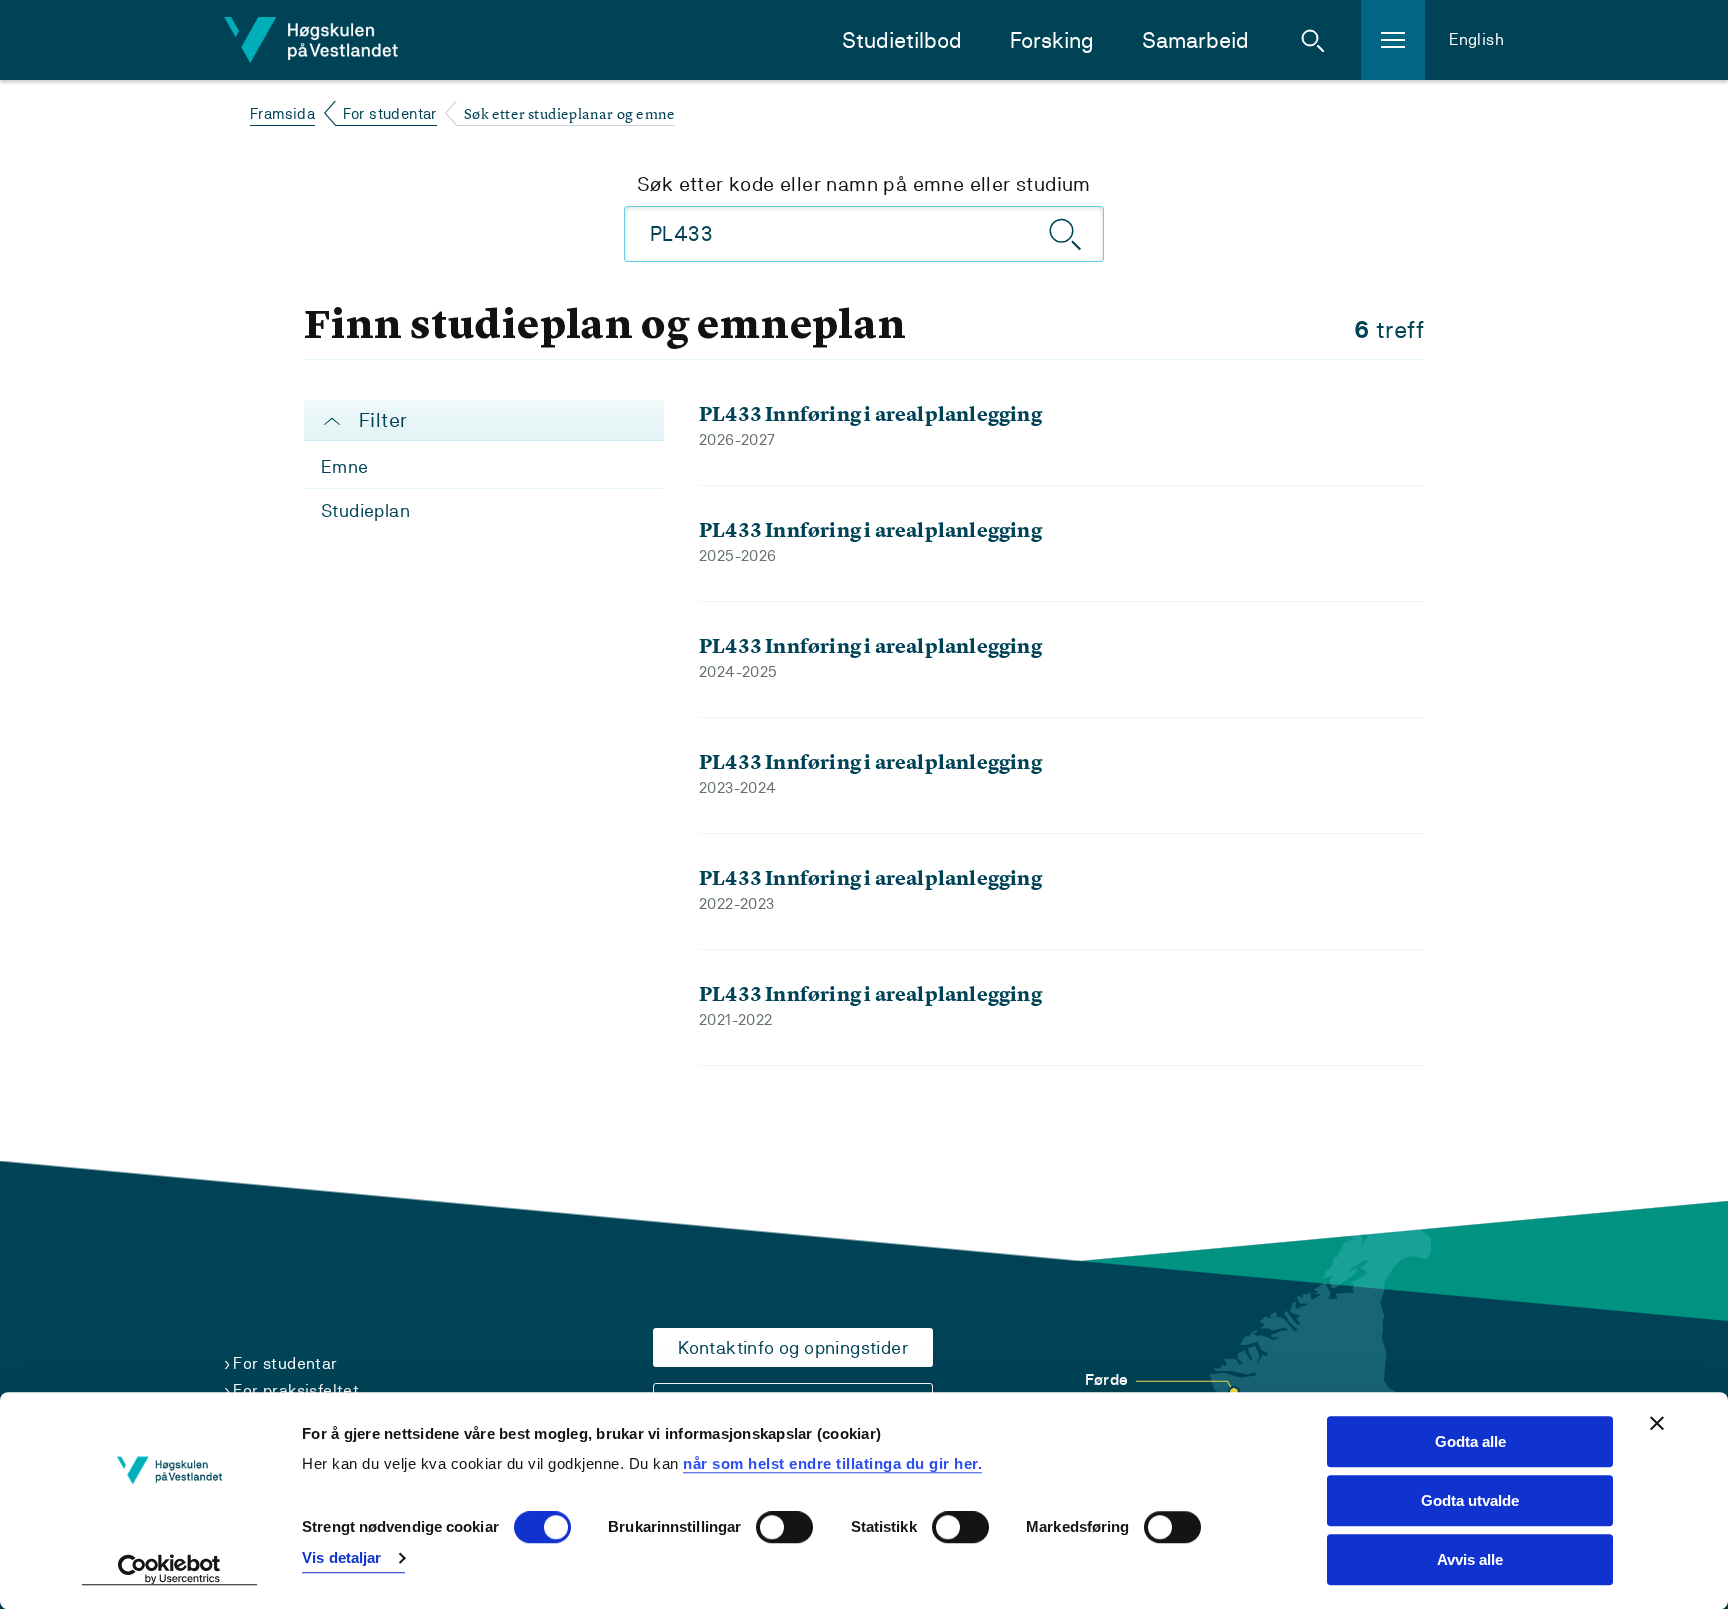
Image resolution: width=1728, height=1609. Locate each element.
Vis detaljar (341, 1557)
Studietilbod (902, 40)
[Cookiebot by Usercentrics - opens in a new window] (169, 1570)
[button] (1313, 40)
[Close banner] (1657, 1423)
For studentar (390, 113)
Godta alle (1470, 1441)
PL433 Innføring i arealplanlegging (870, 413)
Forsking (1052, 40)
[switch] (784, 1528)
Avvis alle (1470, 1559)
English (1476, 39)
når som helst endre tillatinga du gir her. (832, 1463)
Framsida (282, 113)
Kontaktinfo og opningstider (793, 1347)
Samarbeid (1195, 40)
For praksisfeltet (296, 1390)
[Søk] (1066, 234)
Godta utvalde (1470, 1500)
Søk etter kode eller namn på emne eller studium (864, 184)
